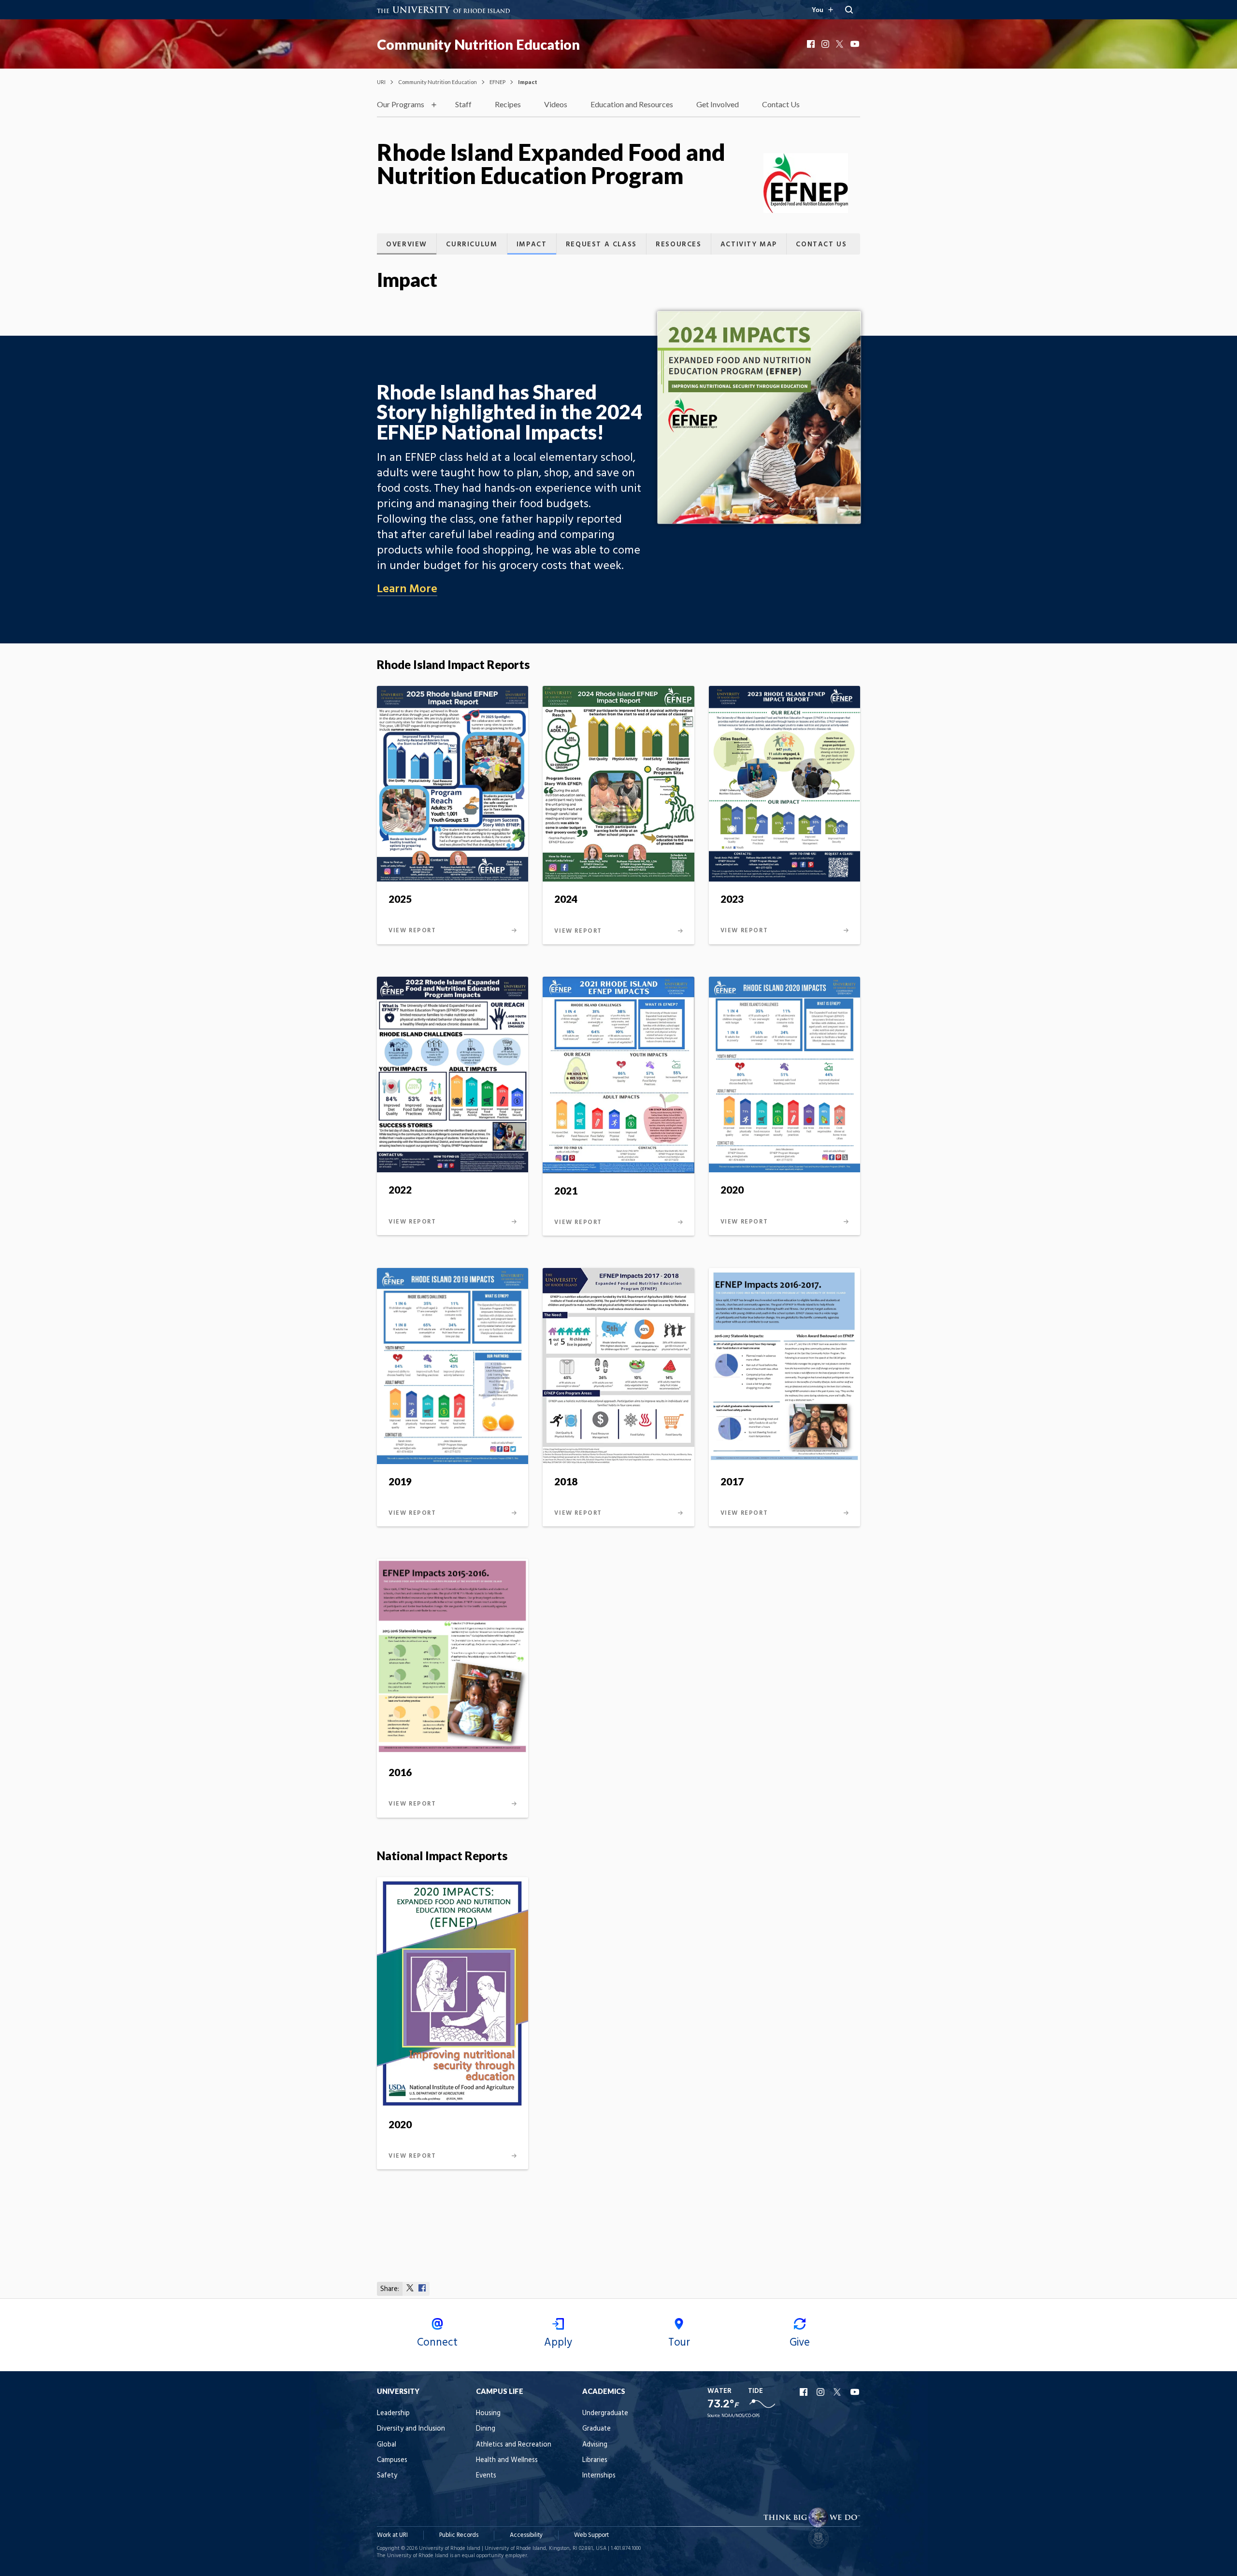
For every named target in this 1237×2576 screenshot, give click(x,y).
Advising (595, 2445)
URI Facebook (805, 2392)
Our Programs (401, 104)
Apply (558, 2343)
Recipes (508, 104)
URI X (838, 2392)
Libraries (595, 2460)
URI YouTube (855, 2392)
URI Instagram (821, 2392)
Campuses (392, 2460)
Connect (437, 2343)
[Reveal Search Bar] (849, 10)
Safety (387, 2476)
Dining (486, 2429)
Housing (488, 2413)
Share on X (410, 2288)
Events (486, 2476)
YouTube (855, 44)
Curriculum (472, 245)
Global (387, 2445)
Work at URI (392, 2535)
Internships (599, 2476)
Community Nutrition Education (478, 44)
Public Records (459, 2535)
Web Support (591, 2535)
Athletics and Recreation (514, 2445)
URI (381, 82)
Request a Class (601, 245)
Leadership (393, 2413)
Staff (463, 104)
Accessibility (526, 2535)
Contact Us (781, 104)
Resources (678, 245)
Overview (407, 245)
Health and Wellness (507, 2460)
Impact (532, 245)
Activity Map (749, 245)
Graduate (597, 2429)
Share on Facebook (422, 2288)
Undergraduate (605, 2413)
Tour (679, 2343)
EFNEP (497, 82)
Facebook (812, 44)
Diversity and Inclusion (411, 2429)
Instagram (826, 44)
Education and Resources (632, 104)
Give (800, 2343)
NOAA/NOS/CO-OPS (741, 2416)
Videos (556, 104)
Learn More (407, 589)
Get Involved (718, 104)
